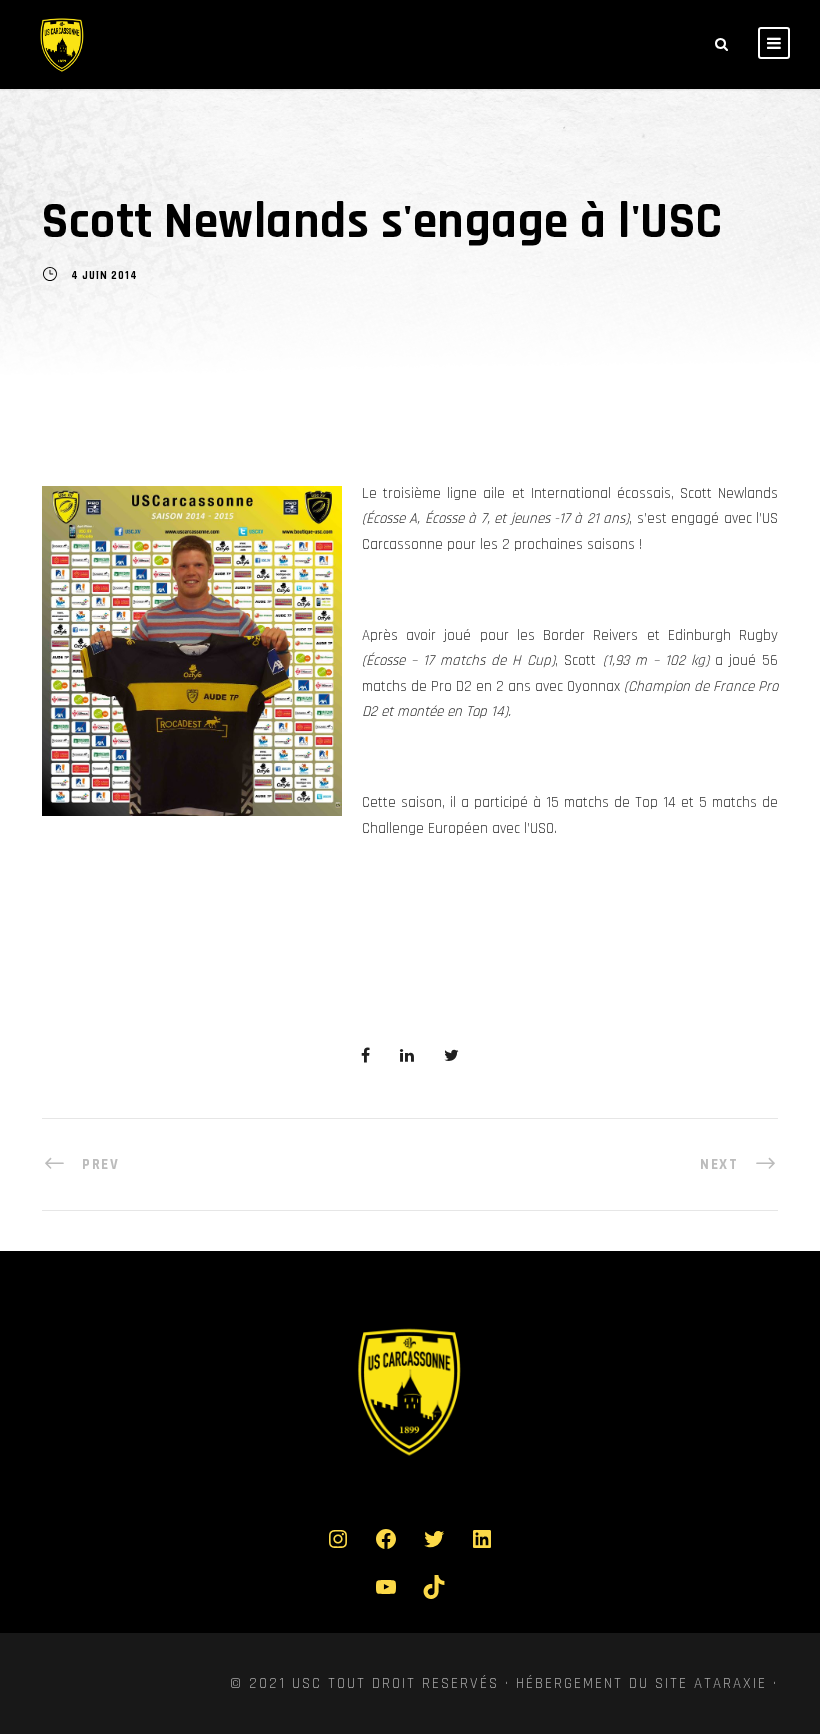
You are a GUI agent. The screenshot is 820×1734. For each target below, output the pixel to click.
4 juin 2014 (104, 277)
